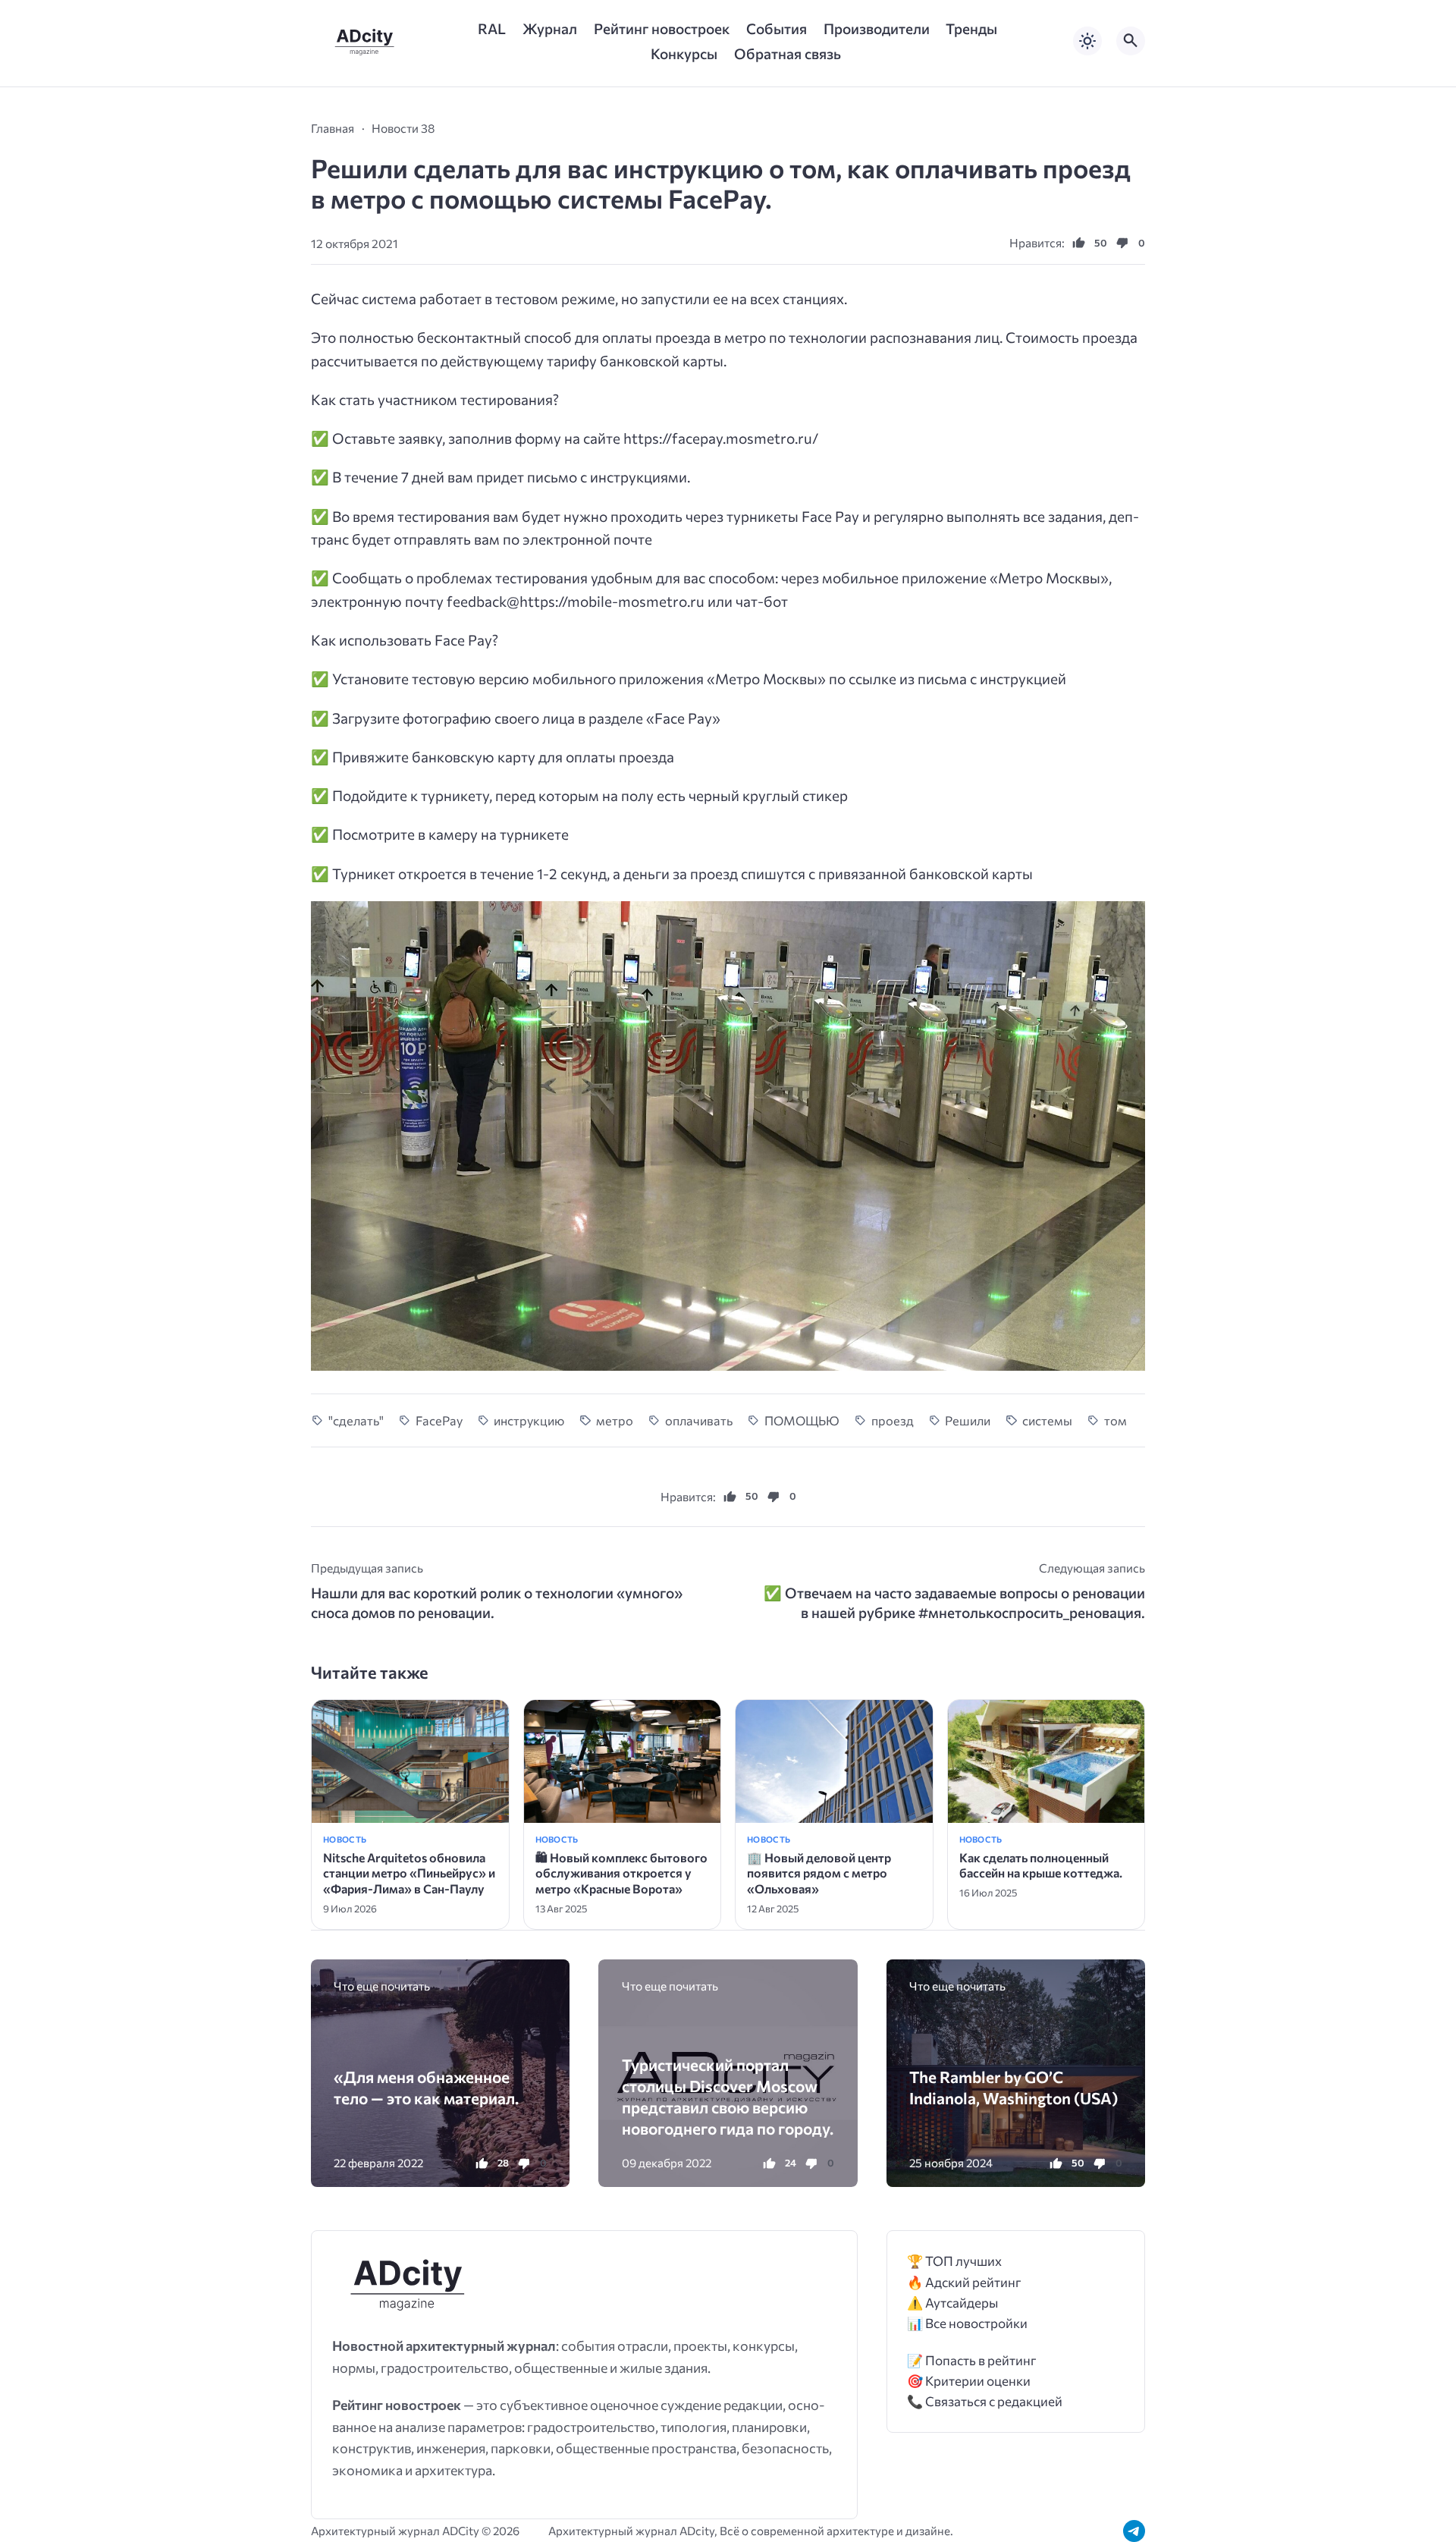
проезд (893, 1420)
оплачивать (699, 1420)
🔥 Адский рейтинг (964, 2282)
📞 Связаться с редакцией (985, 2401)
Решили (968, 1420)
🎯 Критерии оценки (969, 2381)
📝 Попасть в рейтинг (972, 2360)
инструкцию (529, 1420)
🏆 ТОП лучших (954, 2261)
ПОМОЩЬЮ (802, 1420)
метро (615, 1420)
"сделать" (356, 1420)
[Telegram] (1134, 2531)
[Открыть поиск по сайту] (1131, 41)
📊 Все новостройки (967, 2323)
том (1116, 1420)
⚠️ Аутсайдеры (952, 2303)
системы (1047, 1420)
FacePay (439, 1420)
